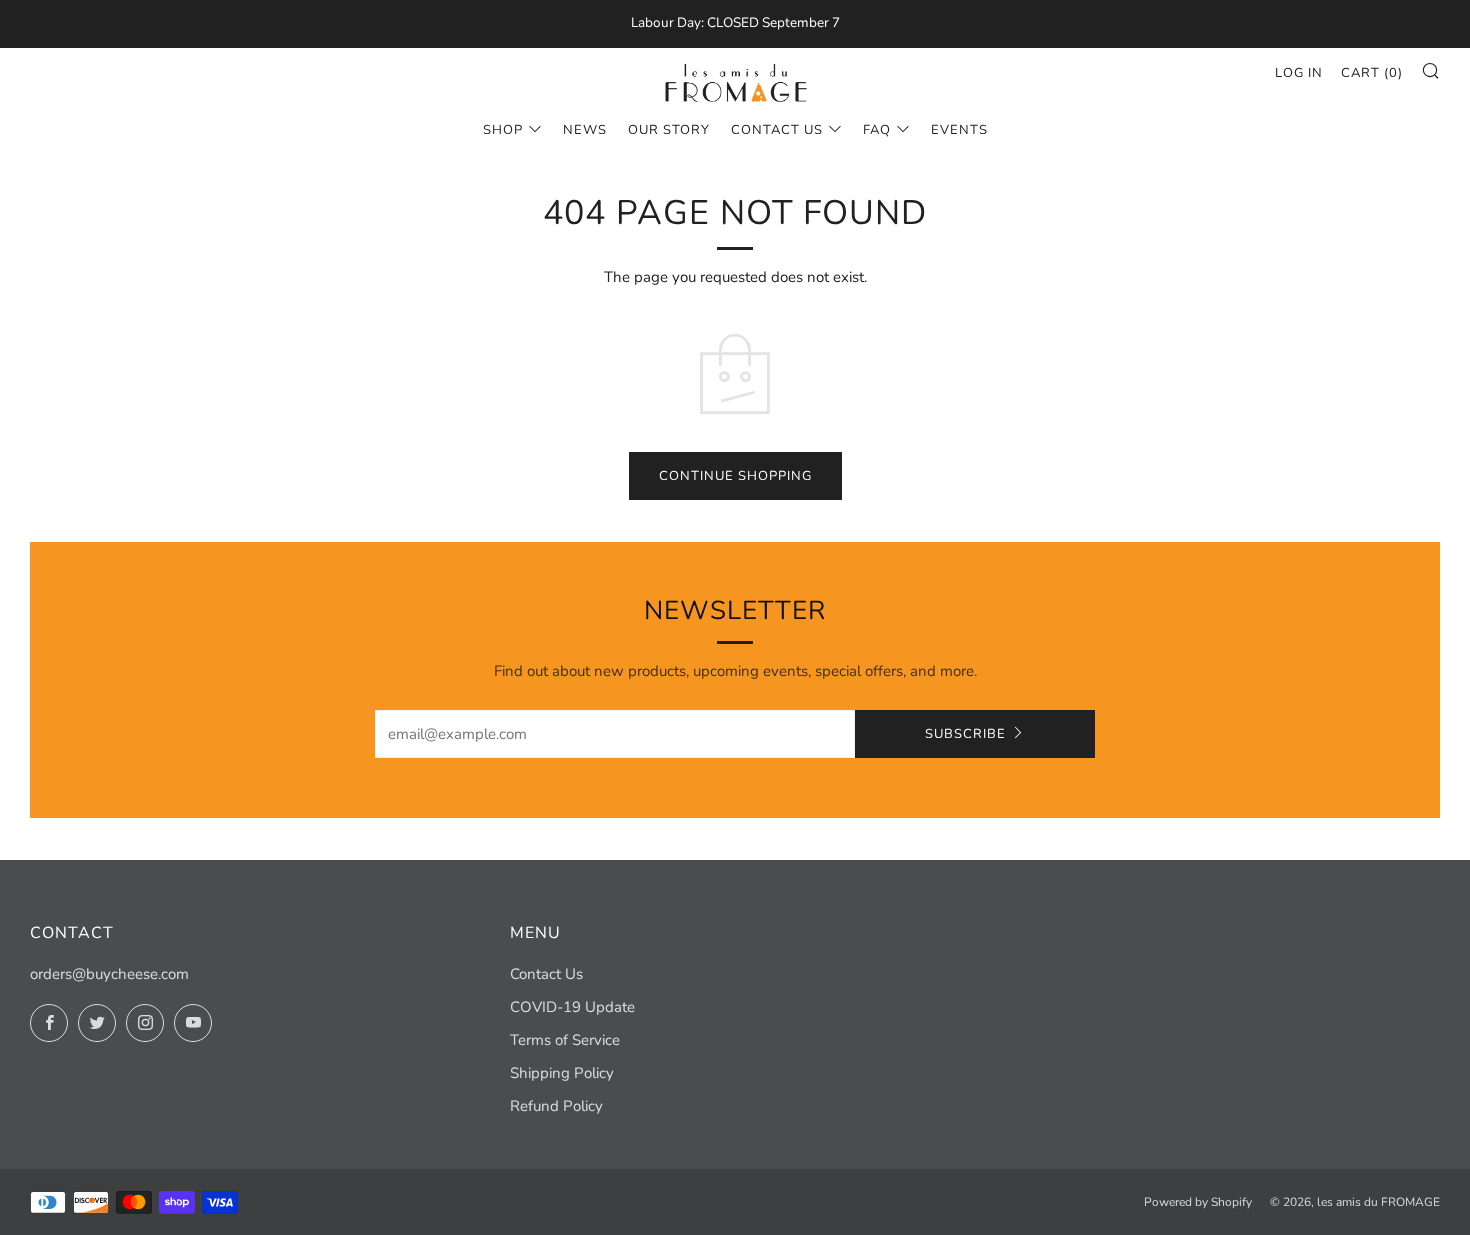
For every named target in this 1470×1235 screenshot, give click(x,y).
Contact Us (777, 130)
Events (959, 130)
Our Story (669, 130)
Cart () (1372, 73)
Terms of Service (565, 1040)
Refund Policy (556, 1106)
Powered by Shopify (1198, 1202)
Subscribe (965, 734)
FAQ (877, 130)
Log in (1299, 73)
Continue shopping (735, 476)
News (585, 130)
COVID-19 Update (572, 1007)
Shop (503, 130)
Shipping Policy (562, 1073)
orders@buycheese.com (109, 974)
